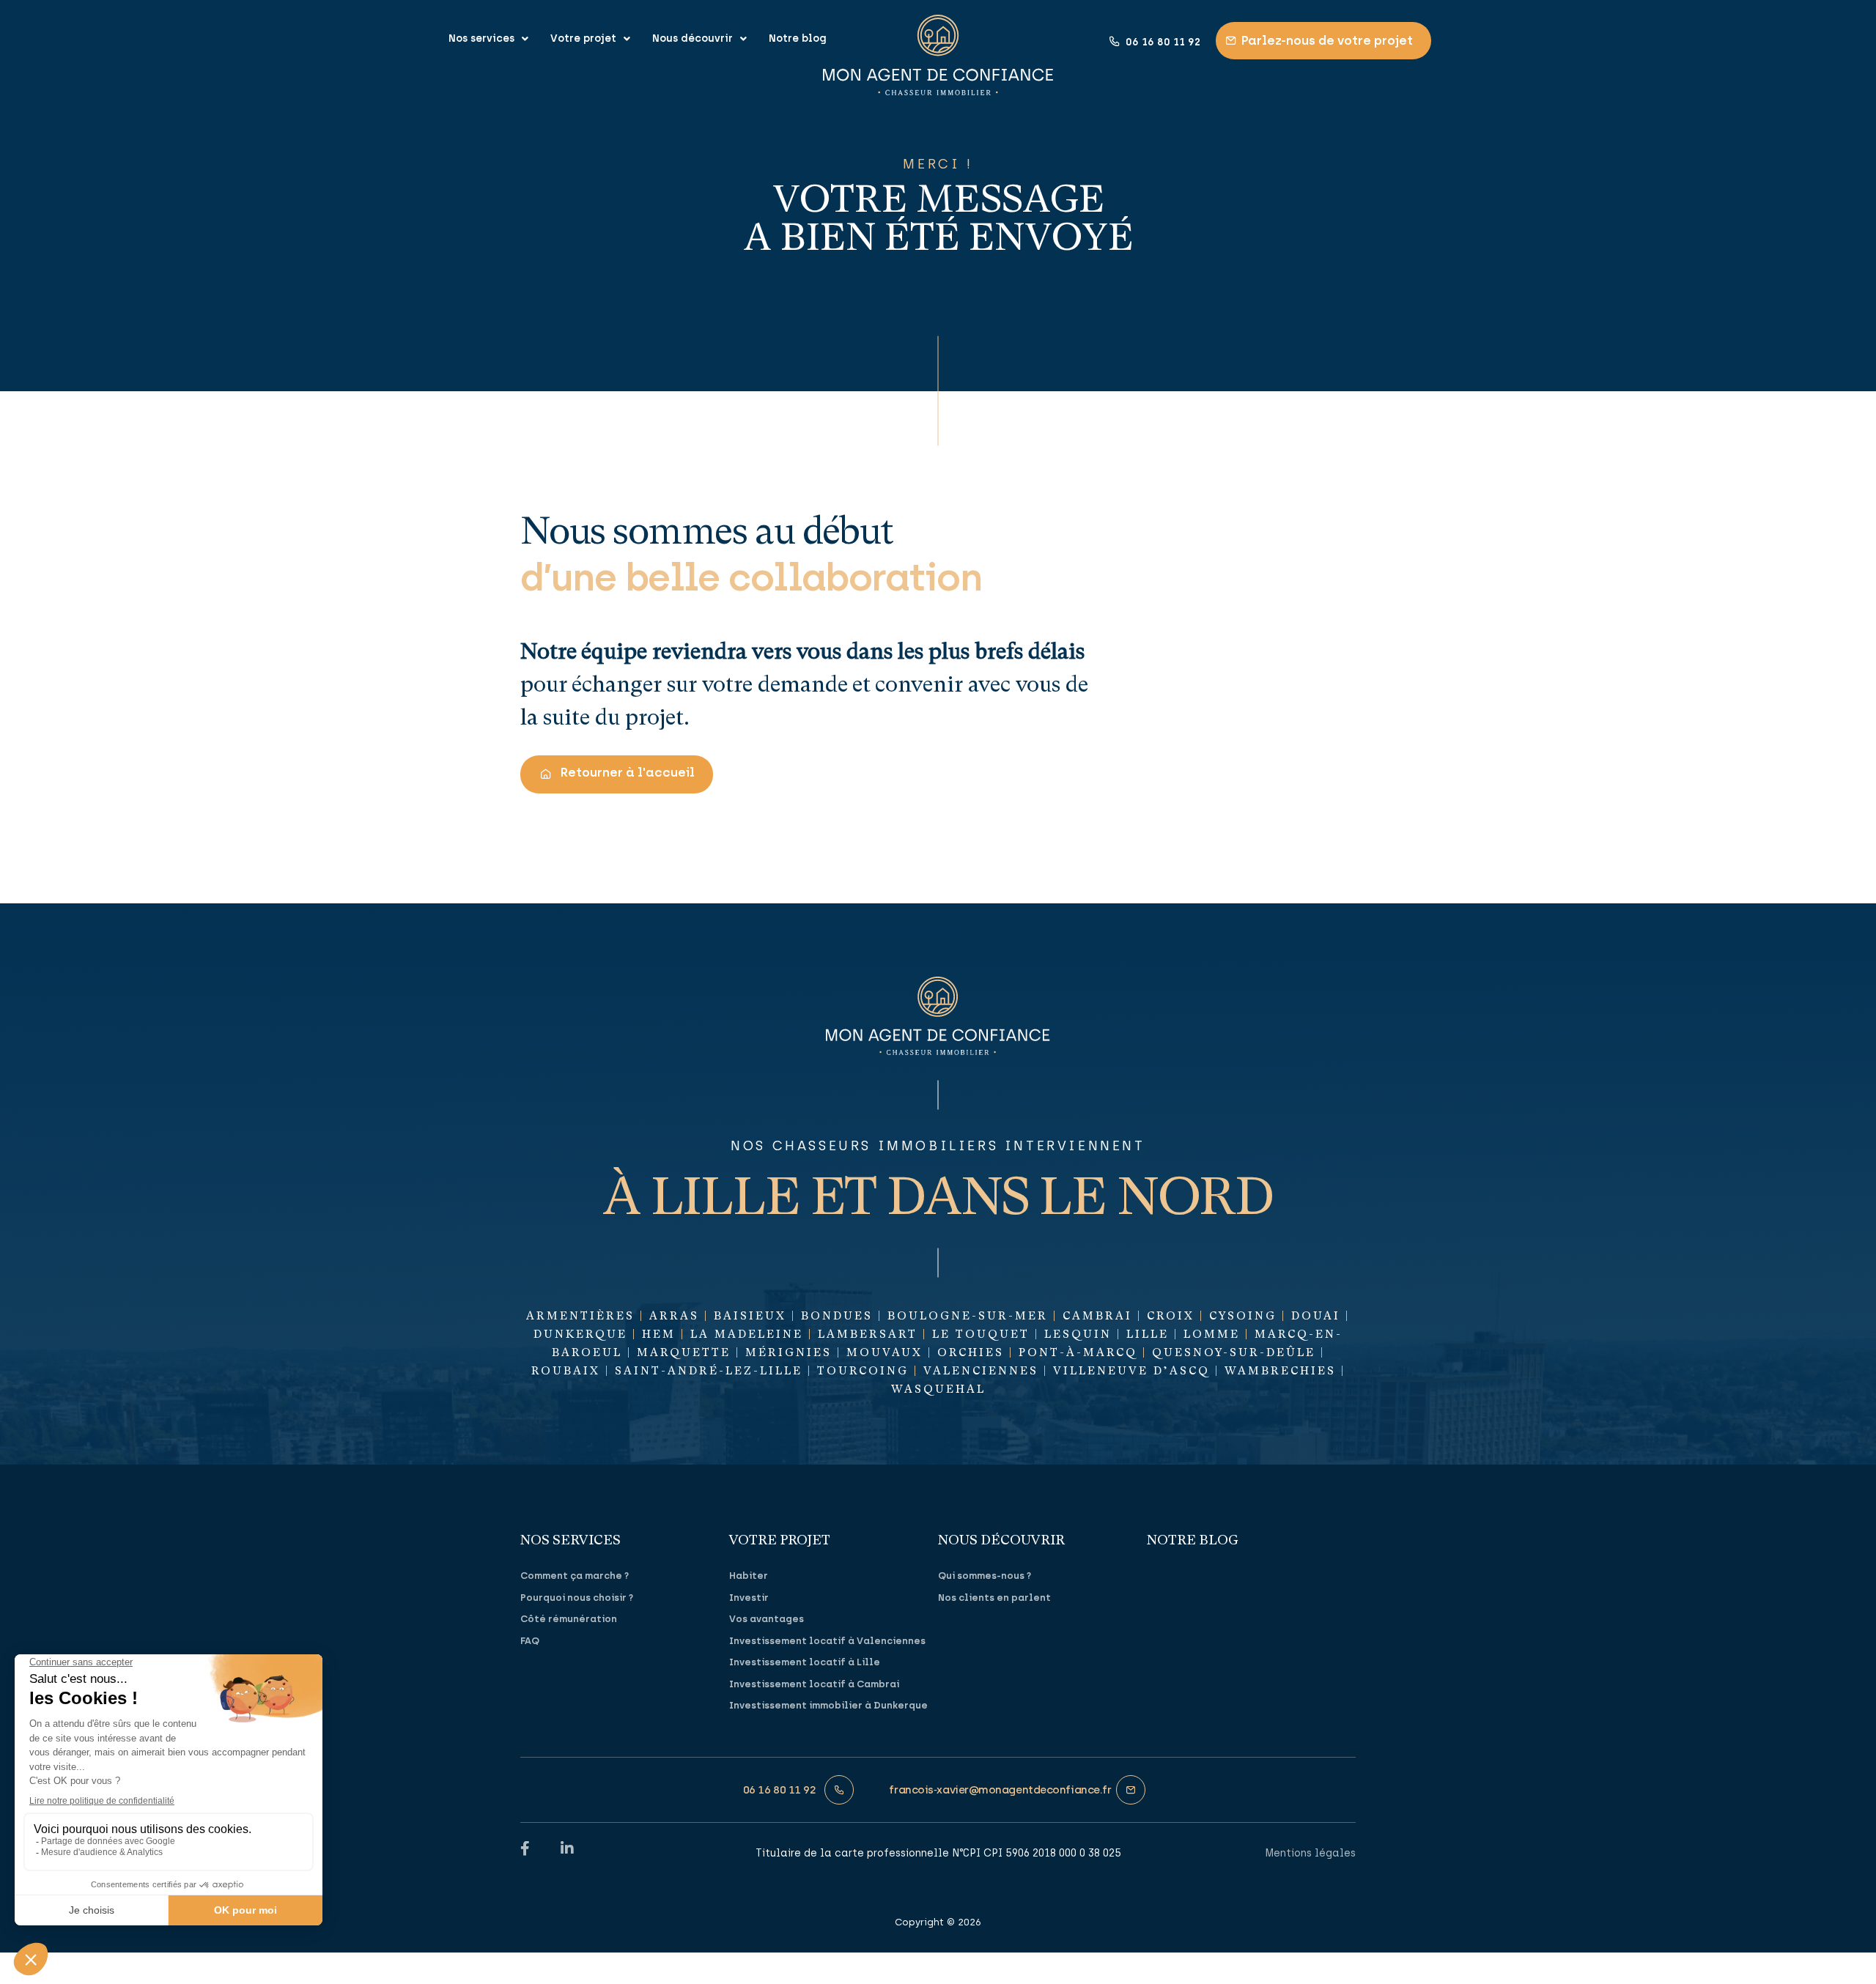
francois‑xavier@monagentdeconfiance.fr (1000, 1790)
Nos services (481, 38)
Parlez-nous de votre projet (1327, 40)
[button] (617, 774)
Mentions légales (1310, 1853)
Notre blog (798, 38)
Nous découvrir (693, 38)
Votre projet (583, 38)
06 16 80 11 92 (1163, 42)
